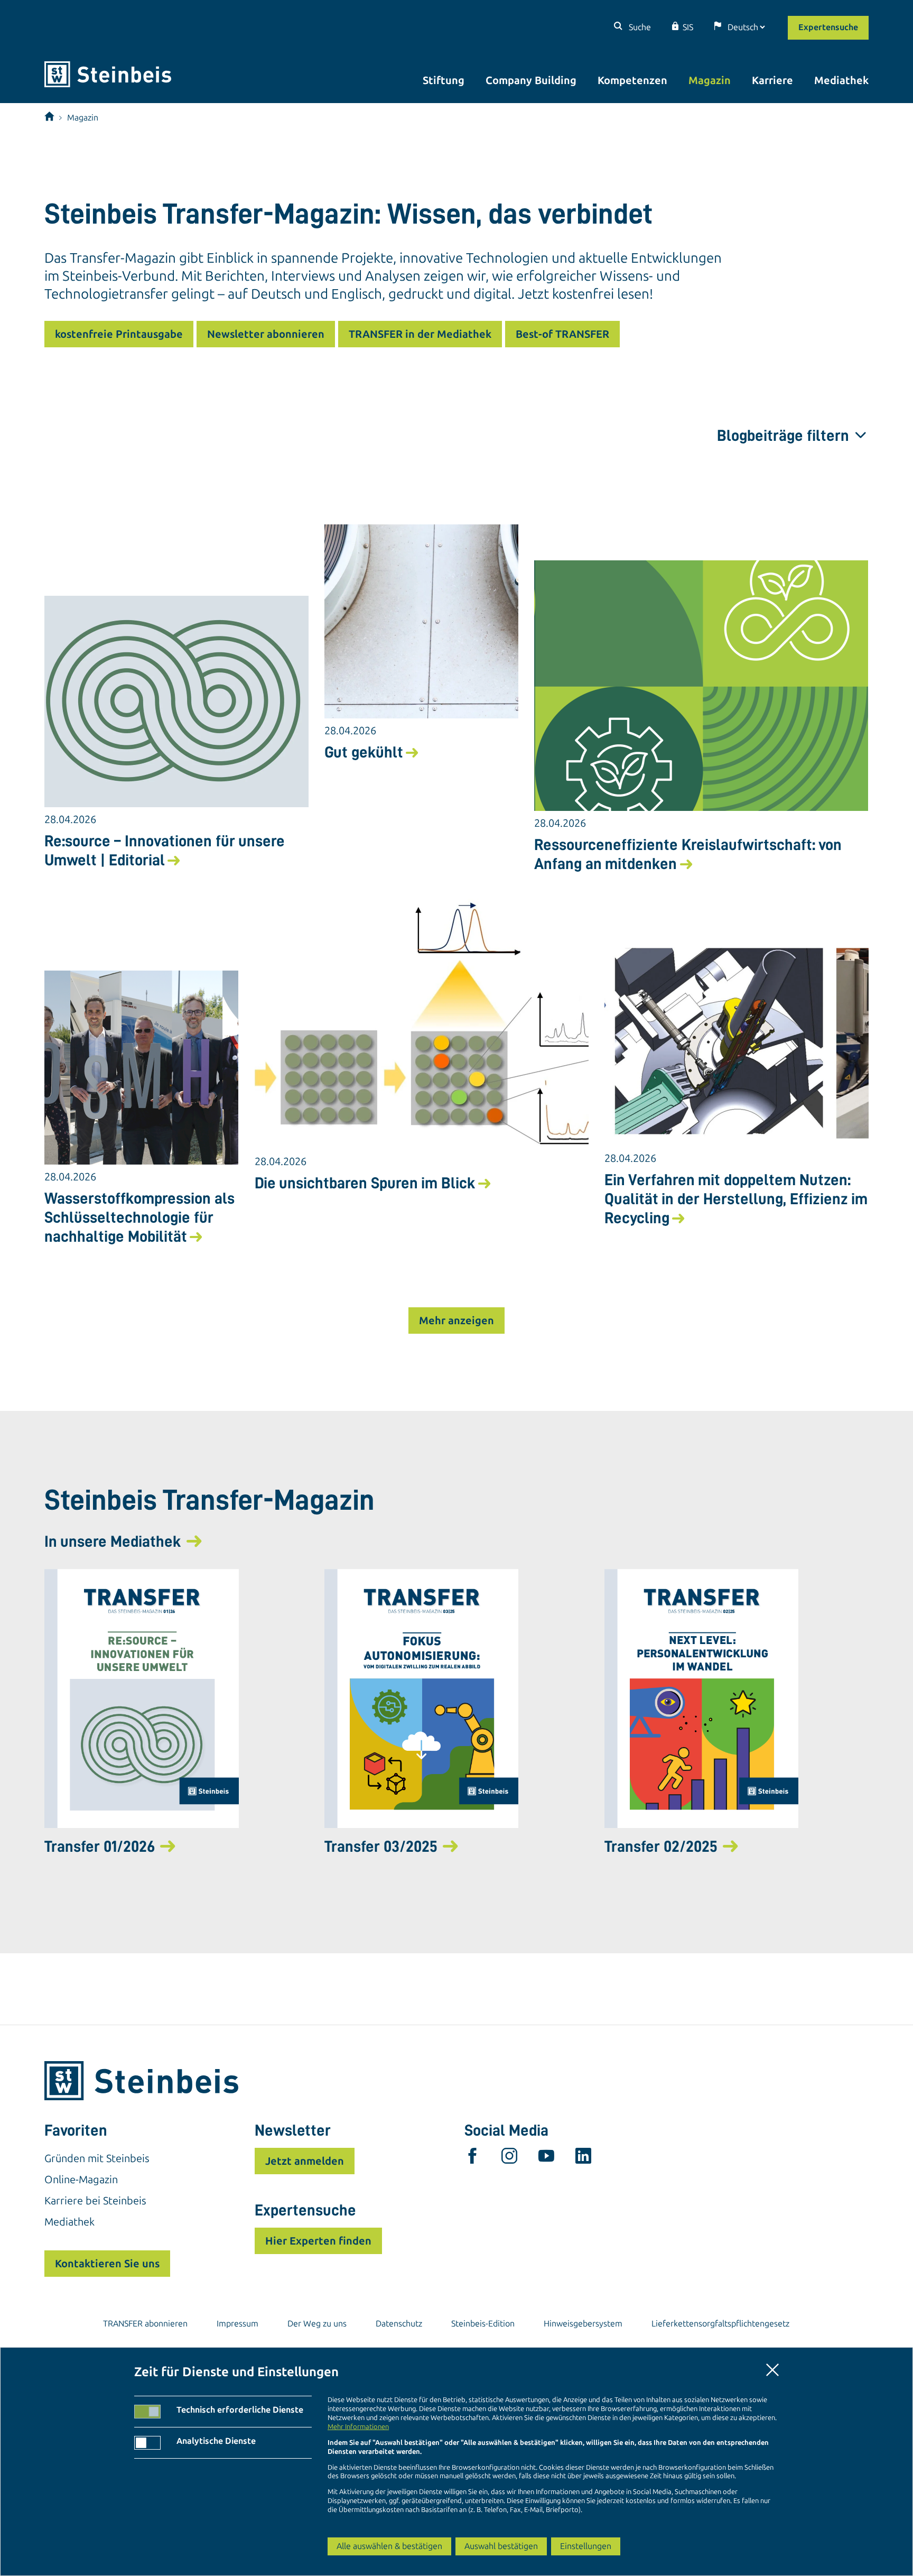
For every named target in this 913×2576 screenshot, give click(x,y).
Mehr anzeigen (456, 1321)
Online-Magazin (81, 2180)
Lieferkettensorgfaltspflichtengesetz (720, 2324)
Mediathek (841, 80)
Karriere (772, 80)
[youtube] (546, 2158)
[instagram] (509, 2158)
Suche (639, 27)
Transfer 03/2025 (381, 1846)
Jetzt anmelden (305, 2161)
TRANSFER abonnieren (145, 2324)
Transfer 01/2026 (100, 1846)
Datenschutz (399, 2324)
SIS (688, 27)
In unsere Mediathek (113, 1541)
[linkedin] (583, 2158)
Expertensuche (828, 27)
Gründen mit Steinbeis (97, 2158)
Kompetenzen (632, 80)
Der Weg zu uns (317, 2324)
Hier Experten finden (318, 2241)
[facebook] (472, 2158)
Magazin (710, 80)
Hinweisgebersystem (583, 2324)
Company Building (531, 80)
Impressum (237, 2324)
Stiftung (444, 80)
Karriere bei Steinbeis (95, 2201)
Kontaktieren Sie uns (107, 2264)
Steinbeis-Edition (483, 2324)
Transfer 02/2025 (661, 1846)
